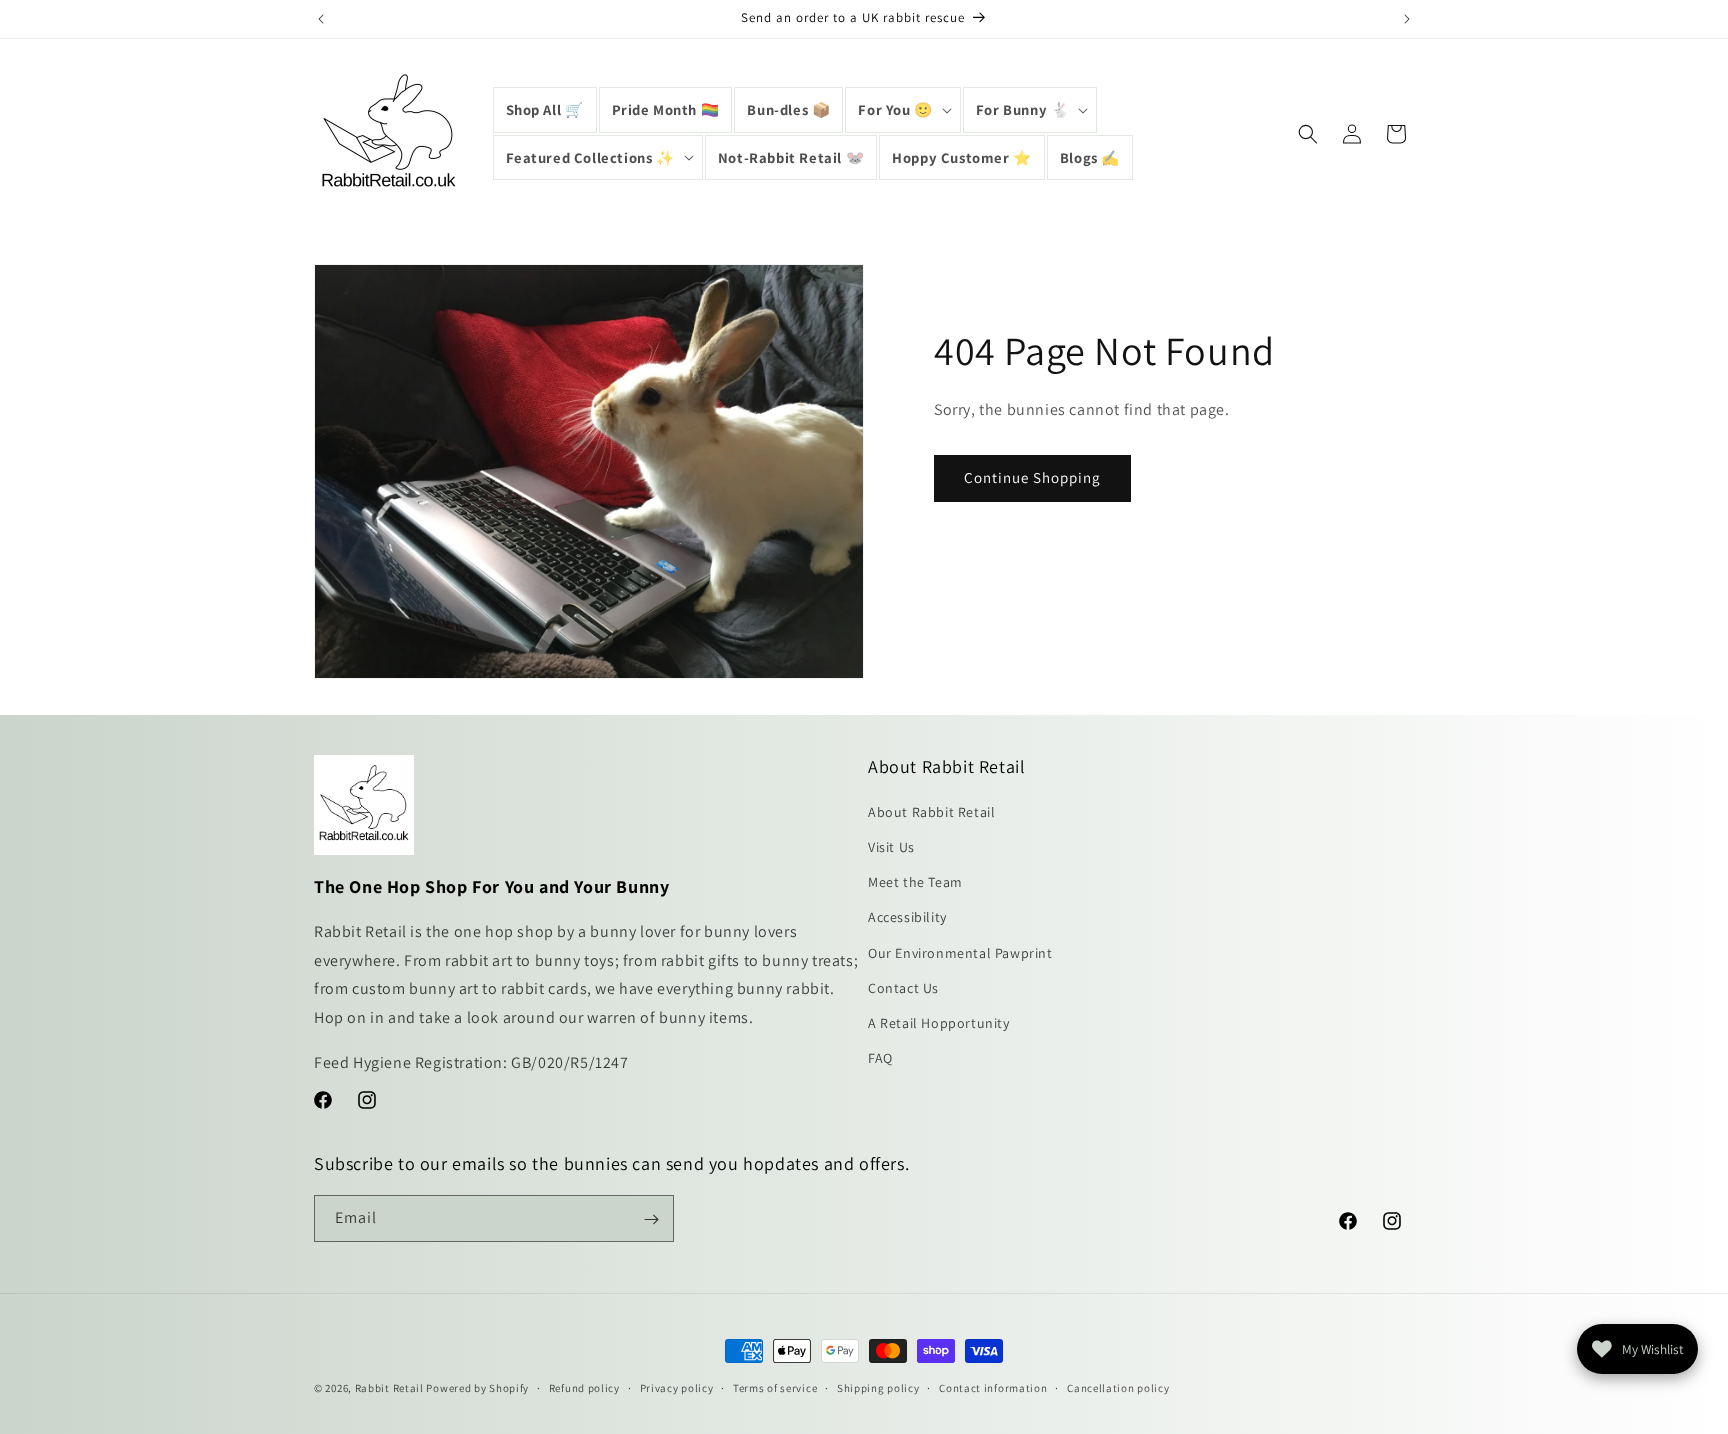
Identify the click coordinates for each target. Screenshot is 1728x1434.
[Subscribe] (651, 1219)
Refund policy (584, 1387)
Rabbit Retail (389, 1388)
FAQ (880, 1059)
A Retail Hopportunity (939, 1023)
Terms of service (775, 1387)
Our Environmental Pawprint (960, 953)
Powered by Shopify (477, 1388)
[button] (902, 109)
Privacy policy (677, 1387)
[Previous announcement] (321, 19)
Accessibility (907, 918)
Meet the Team (915, 883)
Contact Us (903, 988)
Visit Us (891, 847)
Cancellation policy (1118, 1387)
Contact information (993, 1387)
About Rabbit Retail (931, 812)
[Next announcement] (1407, 19)
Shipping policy (878, 1387)
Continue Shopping (1032, 478)
